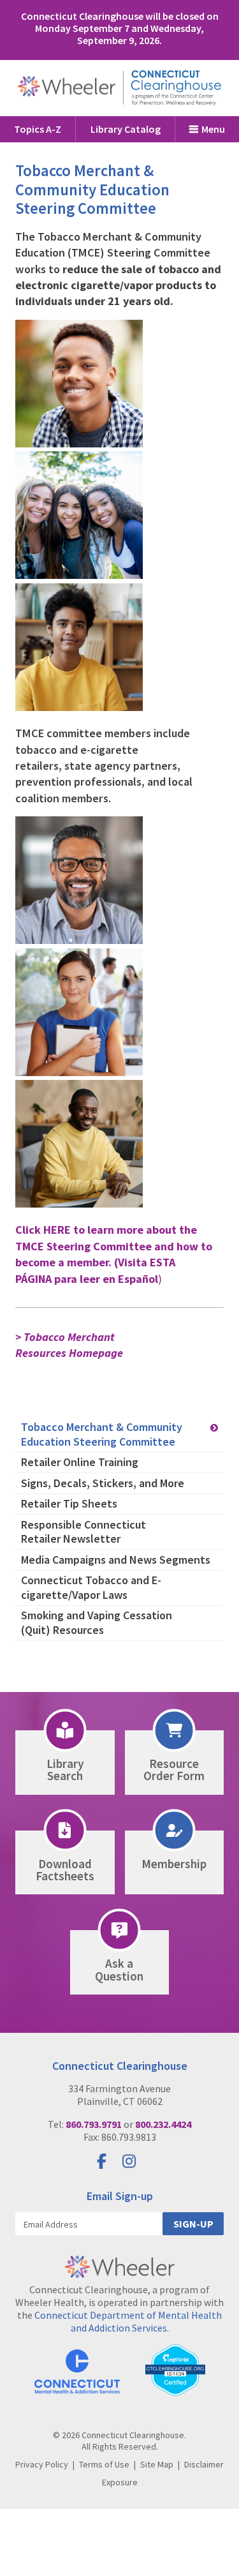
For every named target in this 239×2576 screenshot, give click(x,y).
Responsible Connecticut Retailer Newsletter (83, 1532)
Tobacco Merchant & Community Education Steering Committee (102, 1434)
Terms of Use (104, 2464)
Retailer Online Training (80, 1462)
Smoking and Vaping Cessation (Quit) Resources (97, 1622)
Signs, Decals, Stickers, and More (103, 1483)
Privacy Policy (42, 2464)
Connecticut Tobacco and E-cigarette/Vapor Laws (91, 1587)
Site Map (157, 2464)
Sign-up (193, 2224)
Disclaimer (204, 2464)
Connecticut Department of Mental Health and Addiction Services (128, 2321)
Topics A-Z (38, 129)
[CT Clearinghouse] (120, 88)
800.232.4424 (163, 2124)
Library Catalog (126, 129)
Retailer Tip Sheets (69, 1503)
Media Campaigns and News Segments (116, 1560)
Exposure (120, 2482)
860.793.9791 (94, 2124)
